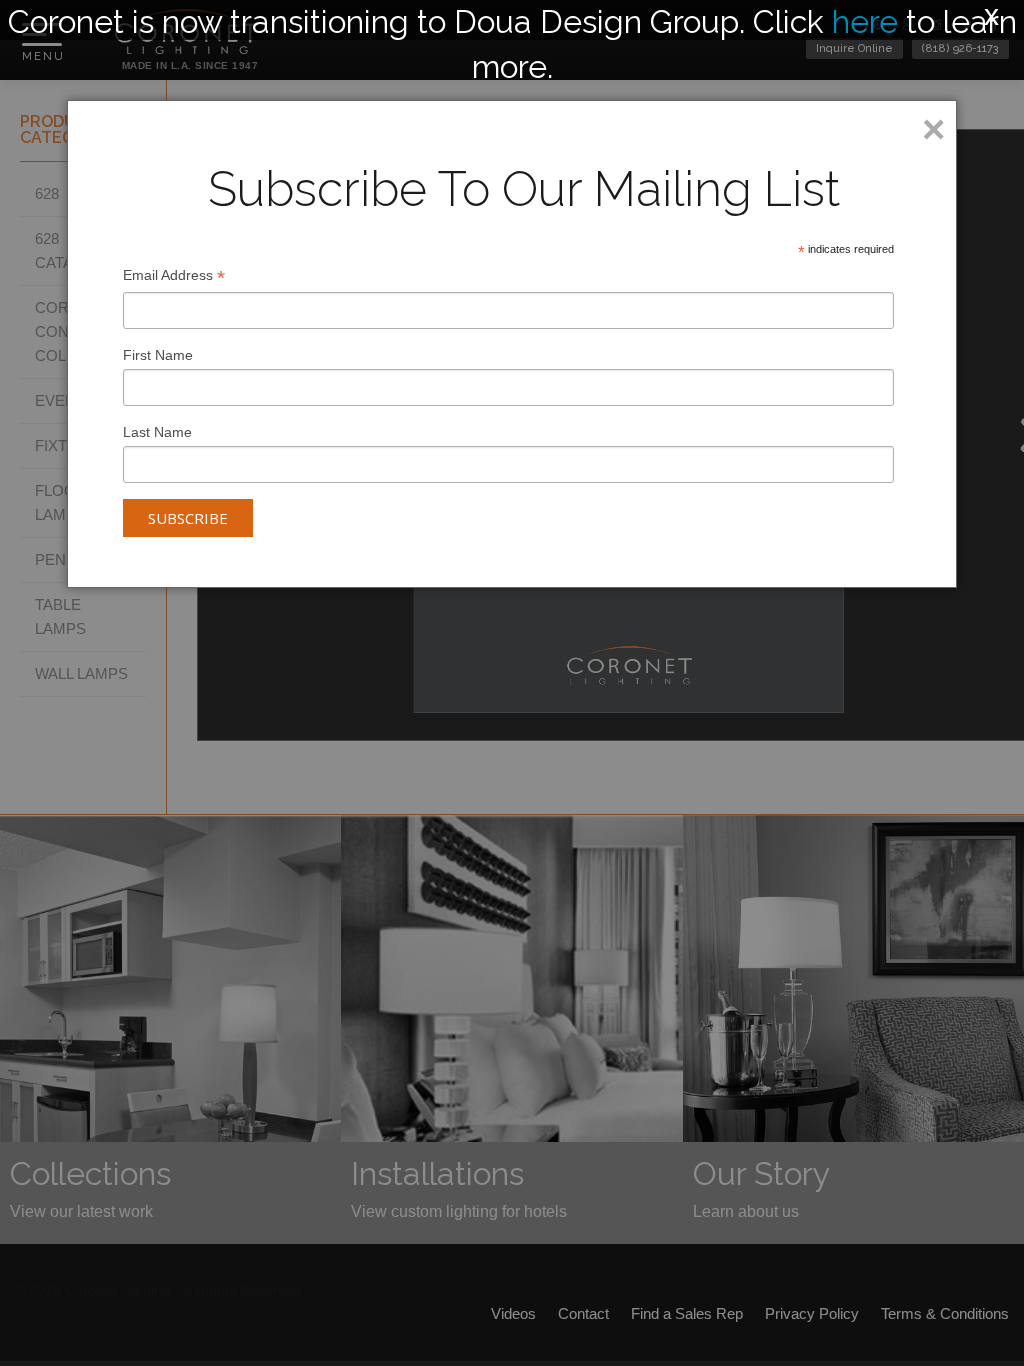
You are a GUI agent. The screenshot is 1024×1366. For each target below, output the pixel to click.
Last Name (157, 432)
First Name (158, 355)
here (865, 21)
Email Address (174, 277)
